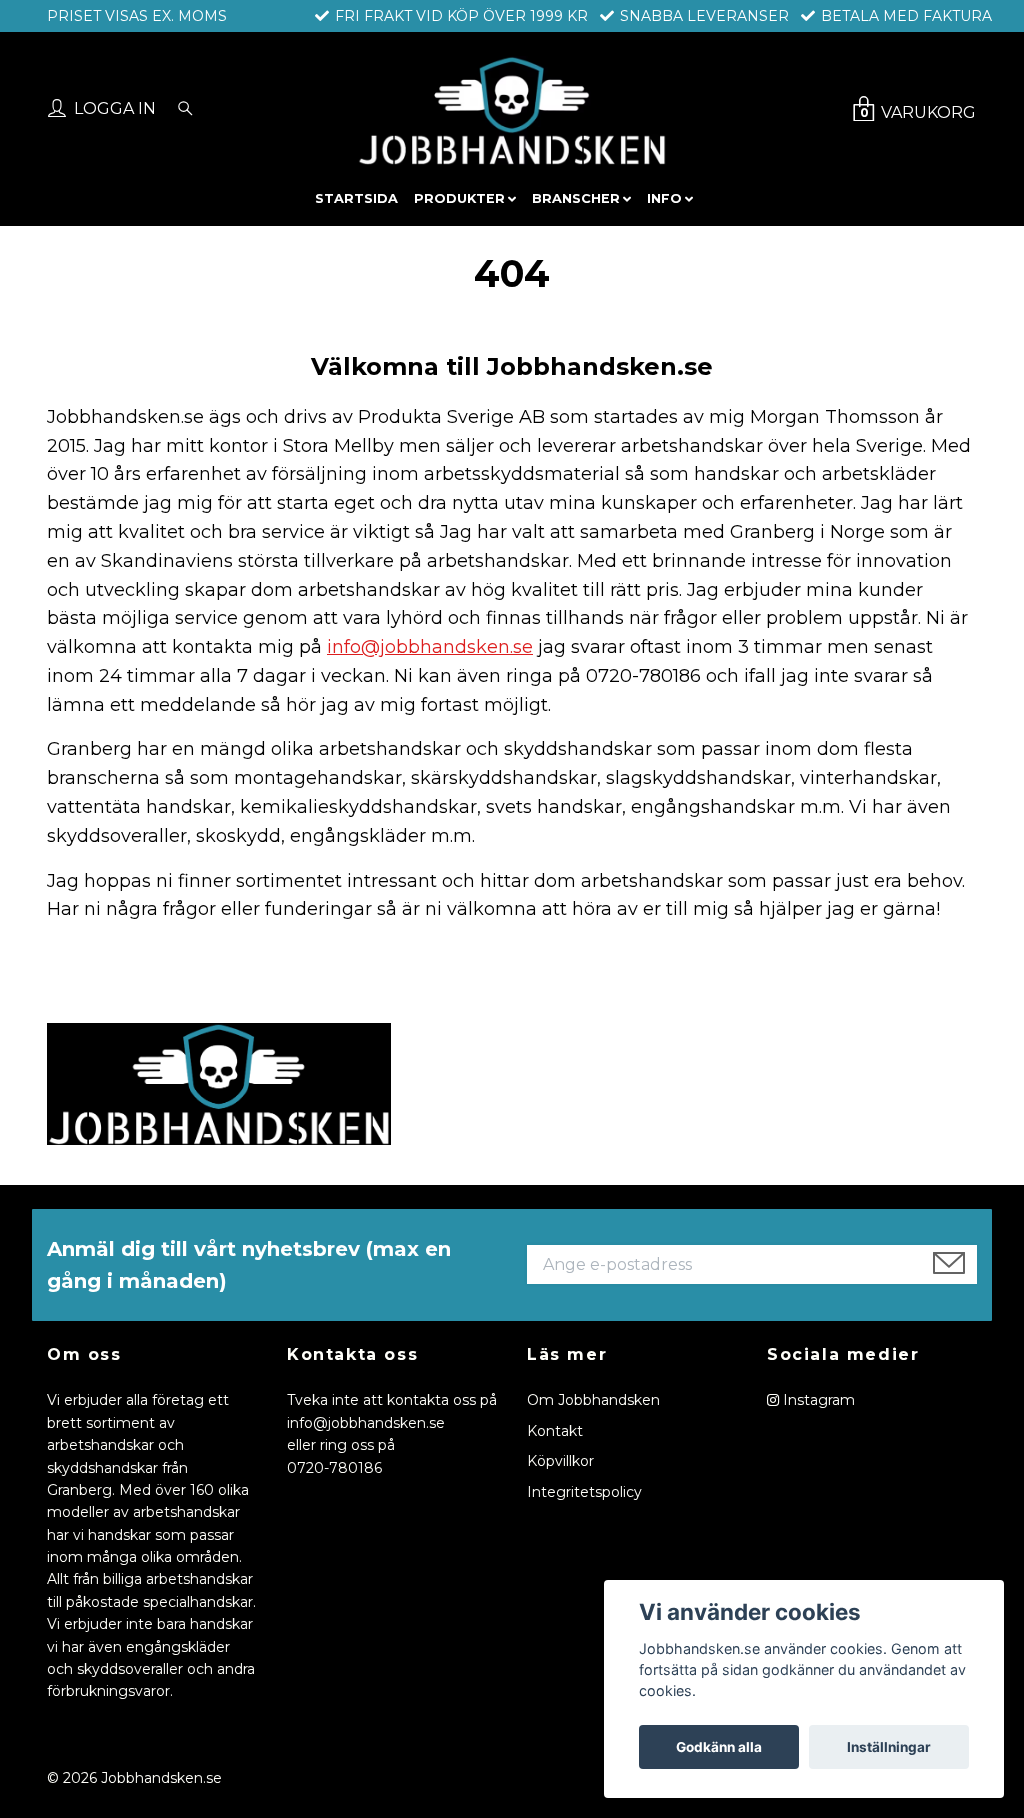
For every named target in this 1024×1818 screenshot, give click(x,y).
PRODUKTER (459, 198)
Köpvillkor (560, 1461)
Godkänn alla (719, 1747)
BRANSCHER (576, 198)
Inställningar (889, 1747)
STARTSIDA (356, 198)
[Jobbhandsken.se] (511, 110)
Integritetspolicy (584, 1492)
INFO (664, 198)
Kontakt (555, 1431)
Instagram (817, 1400)
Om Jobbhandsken (593, 1400)
